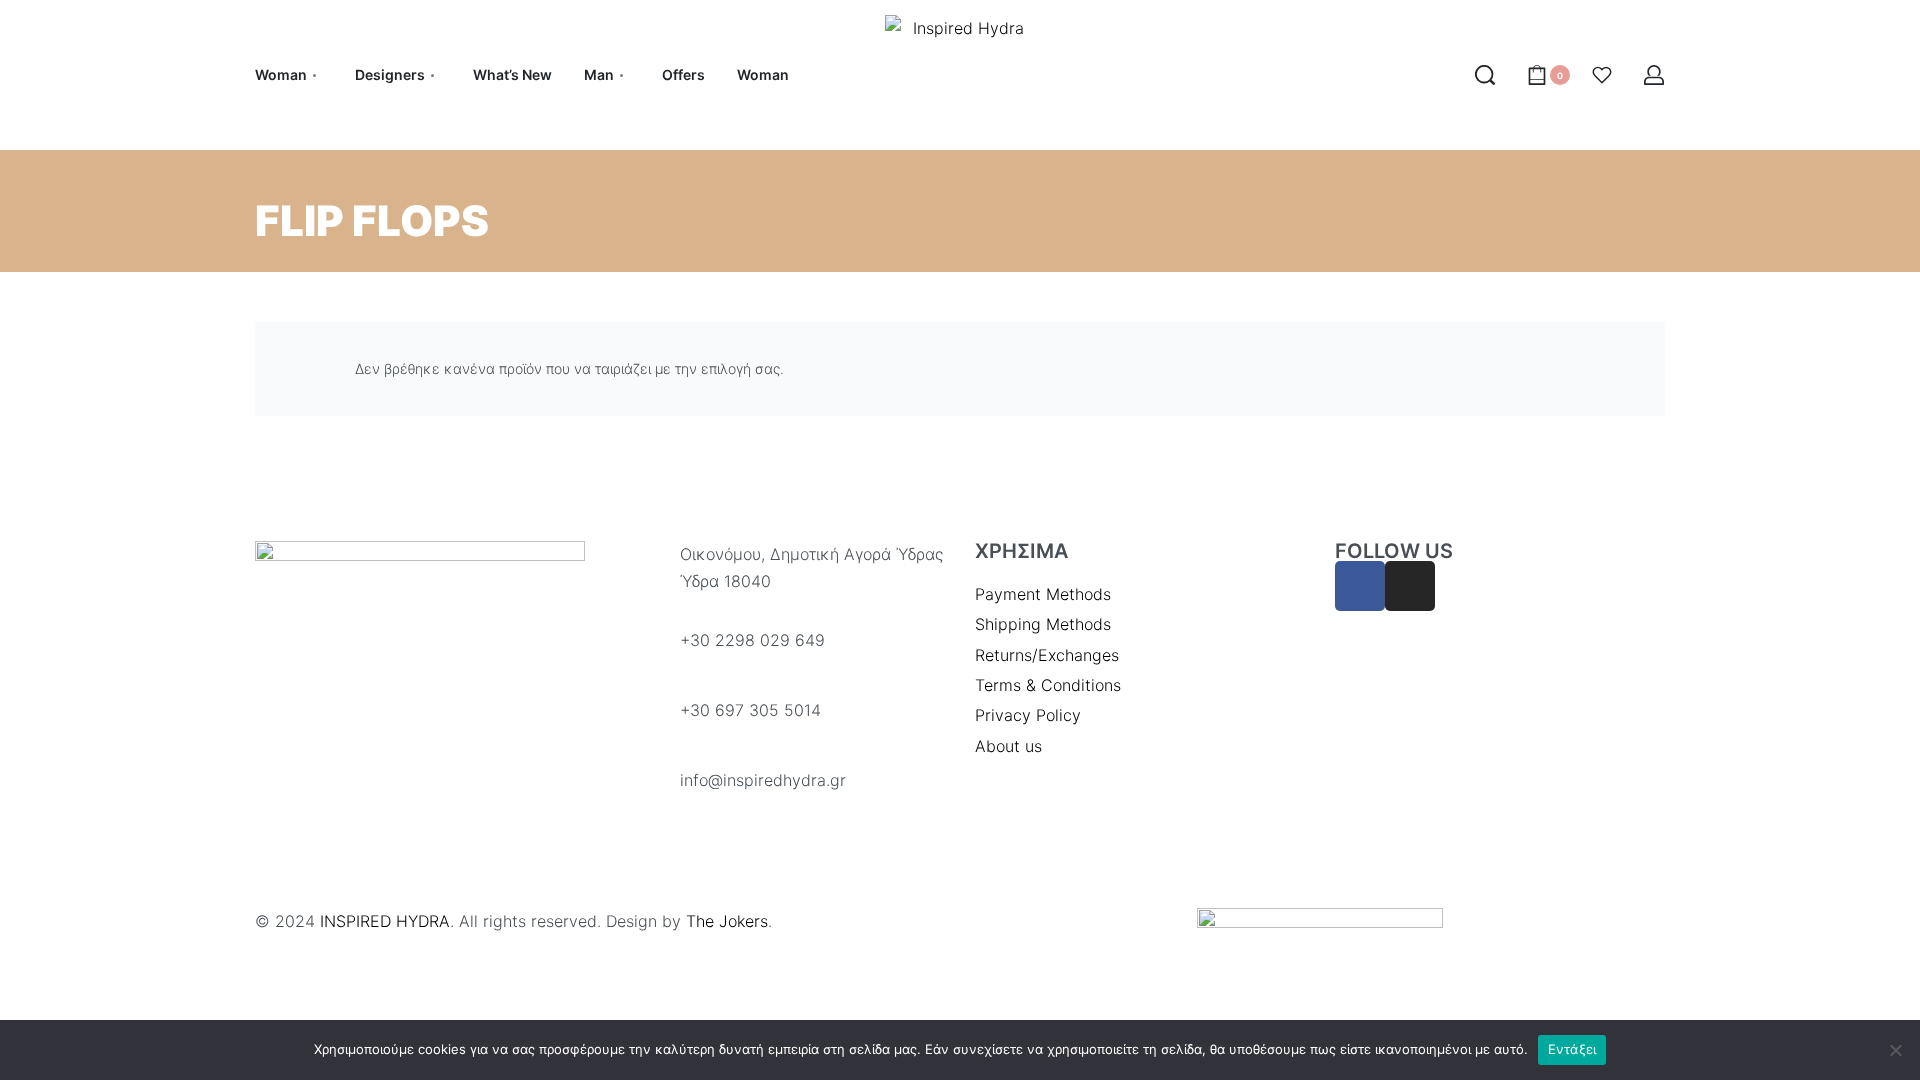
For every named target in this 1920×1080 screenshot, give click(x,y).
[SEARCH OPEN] (1485, 75)
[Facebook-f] (1360, 586)
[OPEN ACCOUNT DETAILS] (1654, 75)
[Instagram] (1410, 586)
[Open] (1602, 75)
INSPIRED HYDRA (385, 921)
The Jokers (727, 921)
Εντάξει (1572, 1049)
